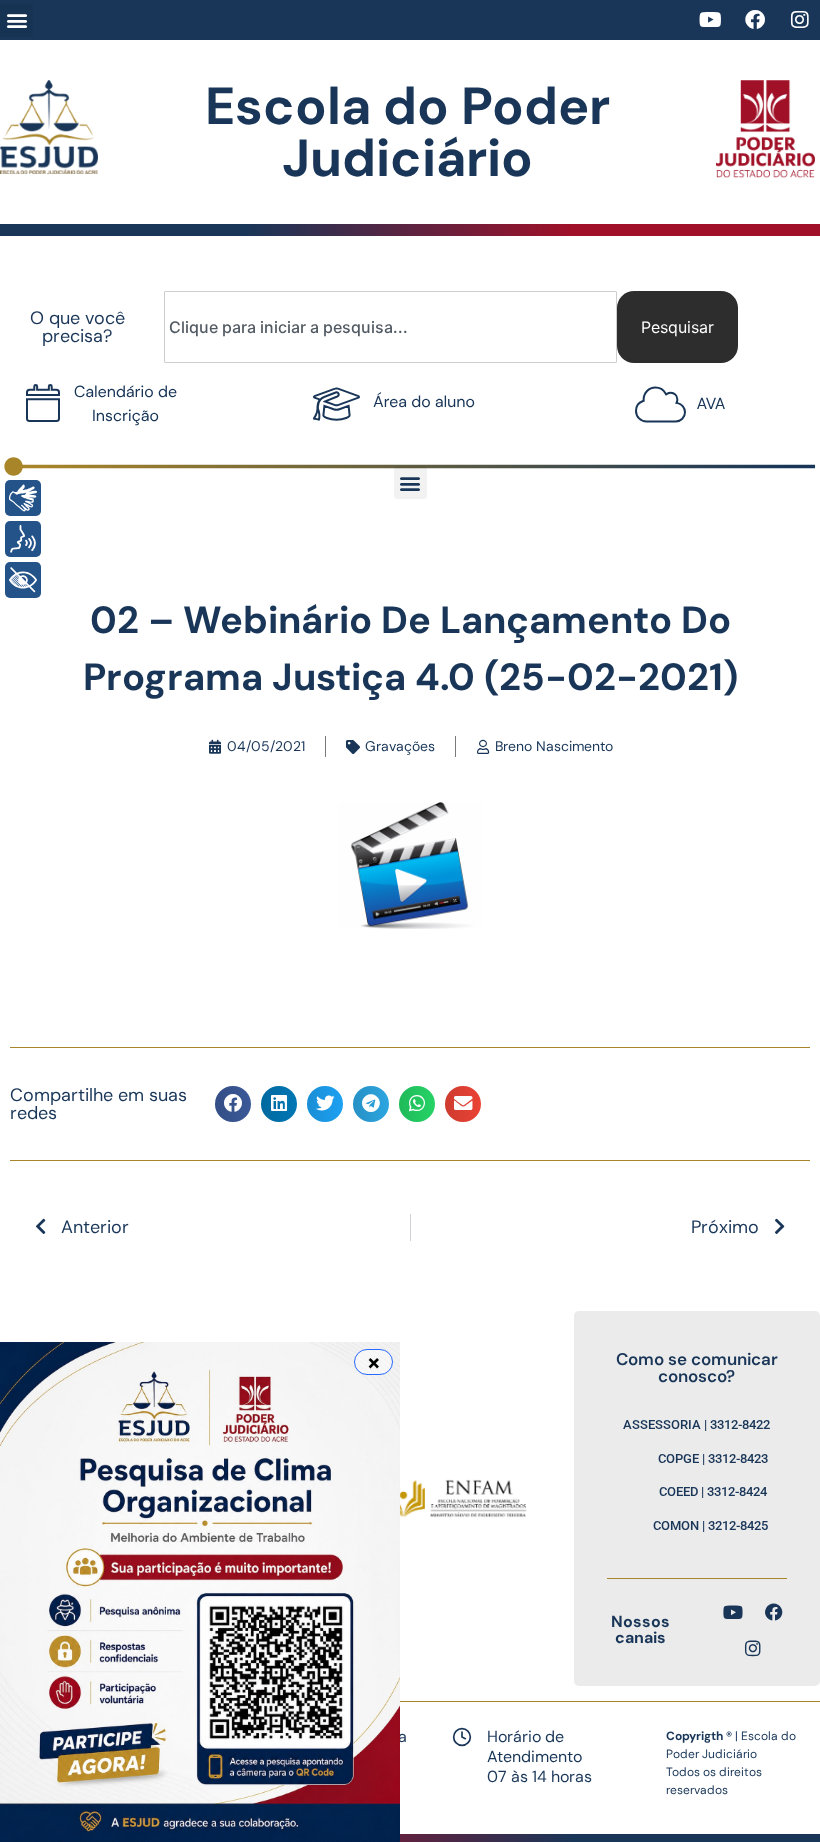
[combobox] (390, 327)
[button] (16, 20)
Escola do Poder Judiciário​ (407, 132)
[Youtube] (710, 20)
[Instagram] (800, 20)
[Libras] (23, 498)
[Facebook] (755, 20)
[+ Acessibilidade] (23, 580)
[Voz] (23, 539)
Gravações (400, 746)
